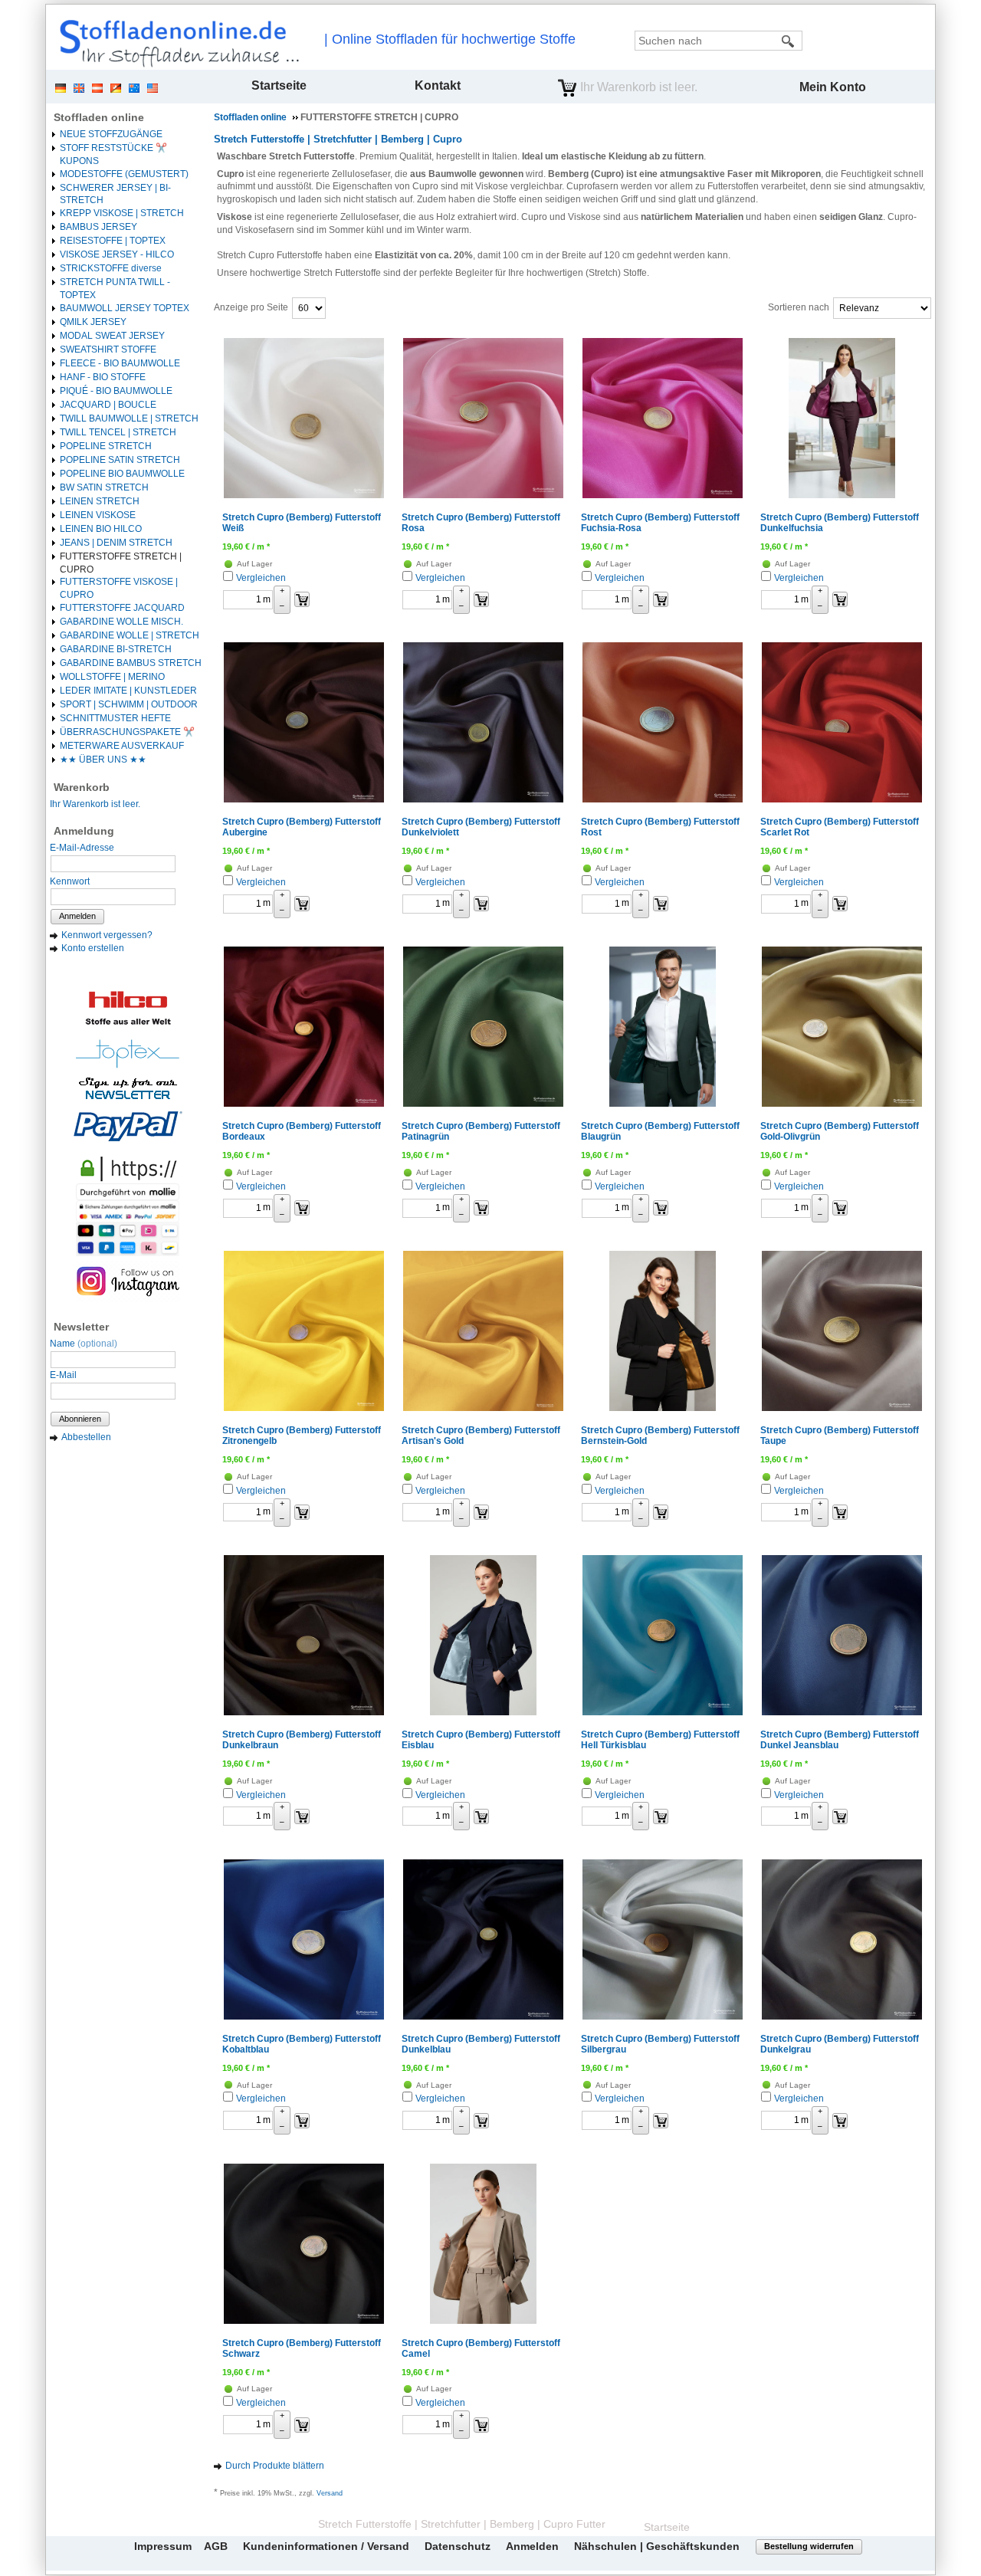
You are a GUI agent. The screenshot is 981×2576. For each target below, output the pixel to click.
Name (84, 1344)
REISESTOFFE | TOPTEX (113, 241)
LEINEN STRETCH (100, 501)
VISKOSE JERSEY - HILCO (117, 254)
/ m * (246, 546)
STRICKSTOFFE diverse (111, 268)
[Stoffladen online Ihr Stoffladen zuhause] (176, 43)
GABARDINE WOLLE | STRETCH (130, 635)
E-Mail (63, 1375)
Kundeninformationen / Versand (326, 2546)
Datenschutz (458, 2546)
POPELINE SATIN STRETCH (120, 460)
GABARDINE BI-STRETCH (116, 649)
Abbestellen (86, 1437)
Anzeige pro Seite (251, 307)
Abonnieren (80, 1419)
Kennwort (70, 881)
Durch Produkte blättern (275, 2466)
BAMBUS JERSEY (98, 227)
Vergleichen (261, 578)
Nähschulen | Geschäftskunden (657, 2546)
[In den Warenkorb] (302, 599)
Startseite (279, 85)
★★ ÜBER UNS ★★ (103, 760)
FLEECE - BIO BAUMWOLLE (120, 363)
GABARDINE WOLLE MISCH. (121, 622)
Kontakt (438, 85)
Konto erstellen (93, 948)
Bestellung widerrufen (809, 2546)
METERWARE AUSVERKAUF (122, 746)
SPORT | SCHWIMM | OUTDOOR (129, 704)
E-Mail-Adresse (82, 848)
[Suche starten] (789, 41)
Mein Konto (833, 87)
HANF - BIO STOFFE (103, 377)
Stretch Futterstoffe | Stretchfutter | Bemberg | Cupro (338, 139)
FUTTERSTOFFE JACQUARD (122, 608)
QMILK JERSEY (93, 322)
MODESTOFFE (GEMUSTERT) (124, 174)
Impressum (163, 2546)
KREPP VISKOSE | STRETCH (122, 213)
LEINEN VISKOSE (98, 515)
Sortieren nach (799, 307)
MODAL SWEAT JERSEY (112, 336)
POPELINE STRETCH (106, 446)
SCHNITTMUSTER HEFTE (115, 718)
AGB (216, 2546)
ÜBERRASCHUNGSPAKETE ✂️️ (127, 732)
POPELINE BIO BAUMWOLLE (122, 474)
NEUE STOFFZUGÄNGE (111, 134)
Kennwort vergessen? (107, 935)
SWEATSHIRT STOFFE (108, 349)
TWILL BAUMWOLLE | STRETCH (129, 418)
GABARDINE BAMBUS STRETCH (131, 663)
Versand (330, 2493)
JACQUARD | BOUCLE (108, 405)
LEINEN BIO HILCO (101, 529)
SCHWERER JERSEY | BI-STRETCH (115, 194)
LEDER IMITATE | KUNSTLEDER (128, 691)
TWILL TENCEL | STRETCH (118, 432)
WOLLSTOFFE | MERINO (112, 677)
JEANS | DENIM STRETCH (116, 543)
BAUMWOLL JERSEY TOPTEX (125, 308)
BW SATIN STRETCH (104, 487)
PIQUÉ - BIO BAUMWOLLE (116, 391)
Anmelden (77, 916)
